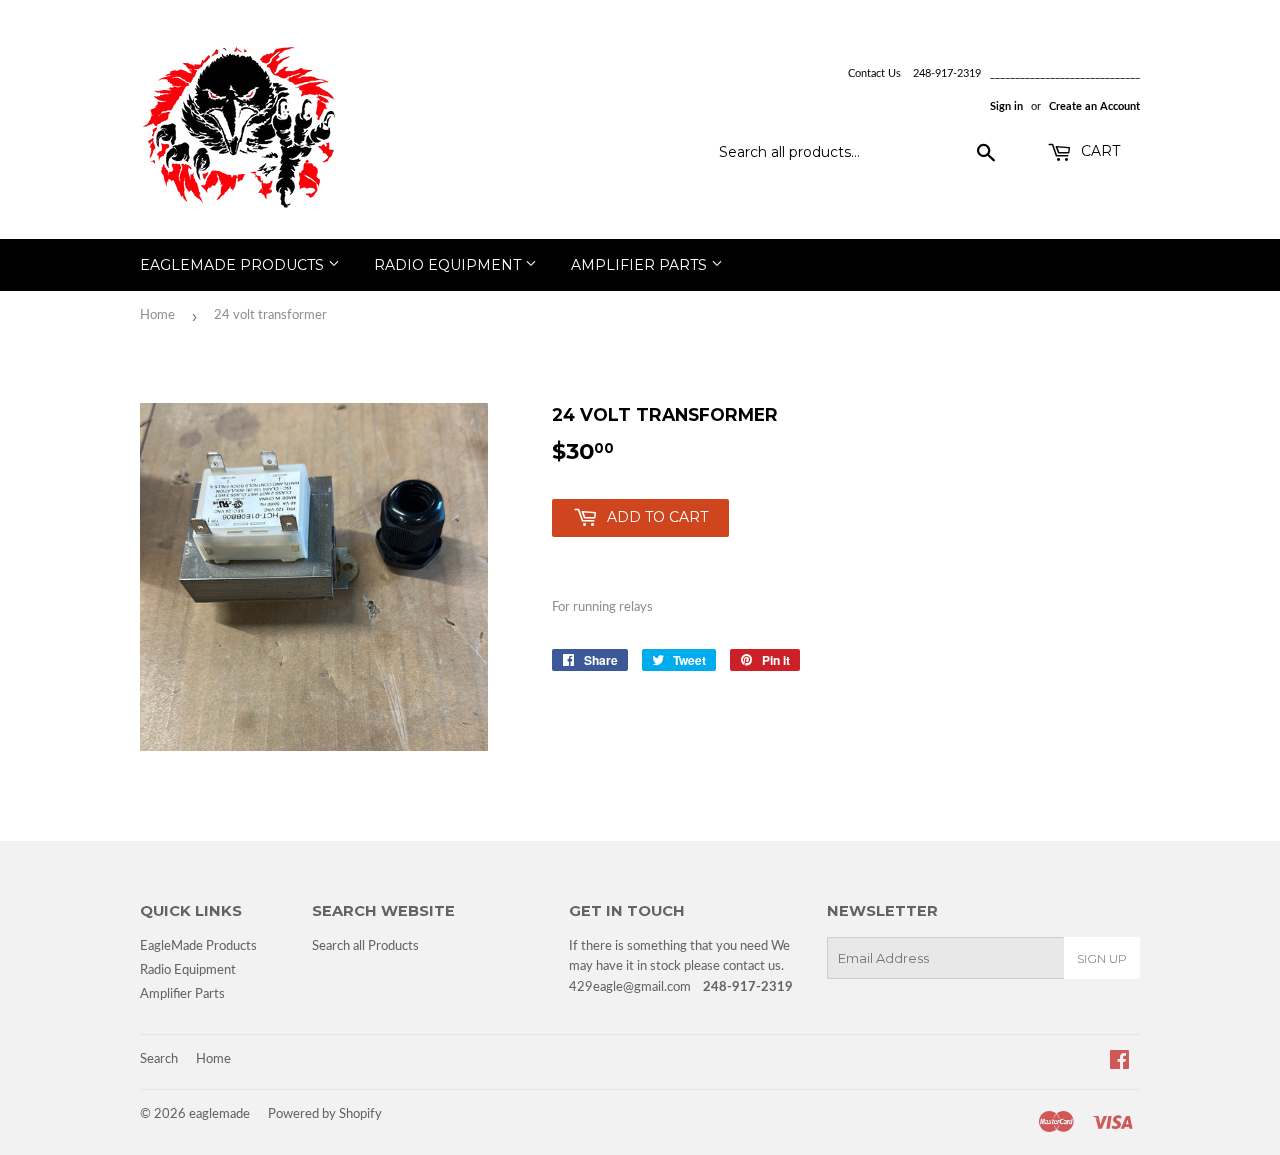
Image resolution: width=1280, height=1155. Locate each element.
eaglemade (219, 1114)
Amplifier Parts (641, 265)
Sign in (1006, 106)
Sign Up (1102, 958)
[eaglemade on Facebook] (1119, 1063)
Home (157, 315)
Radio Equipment (449, 265)
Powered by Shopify (325, 1114)
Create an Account (1094, 106)
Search (159, 1059)
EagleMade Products (234, 265)
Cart (1098, 151)
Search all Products (365, 946)
